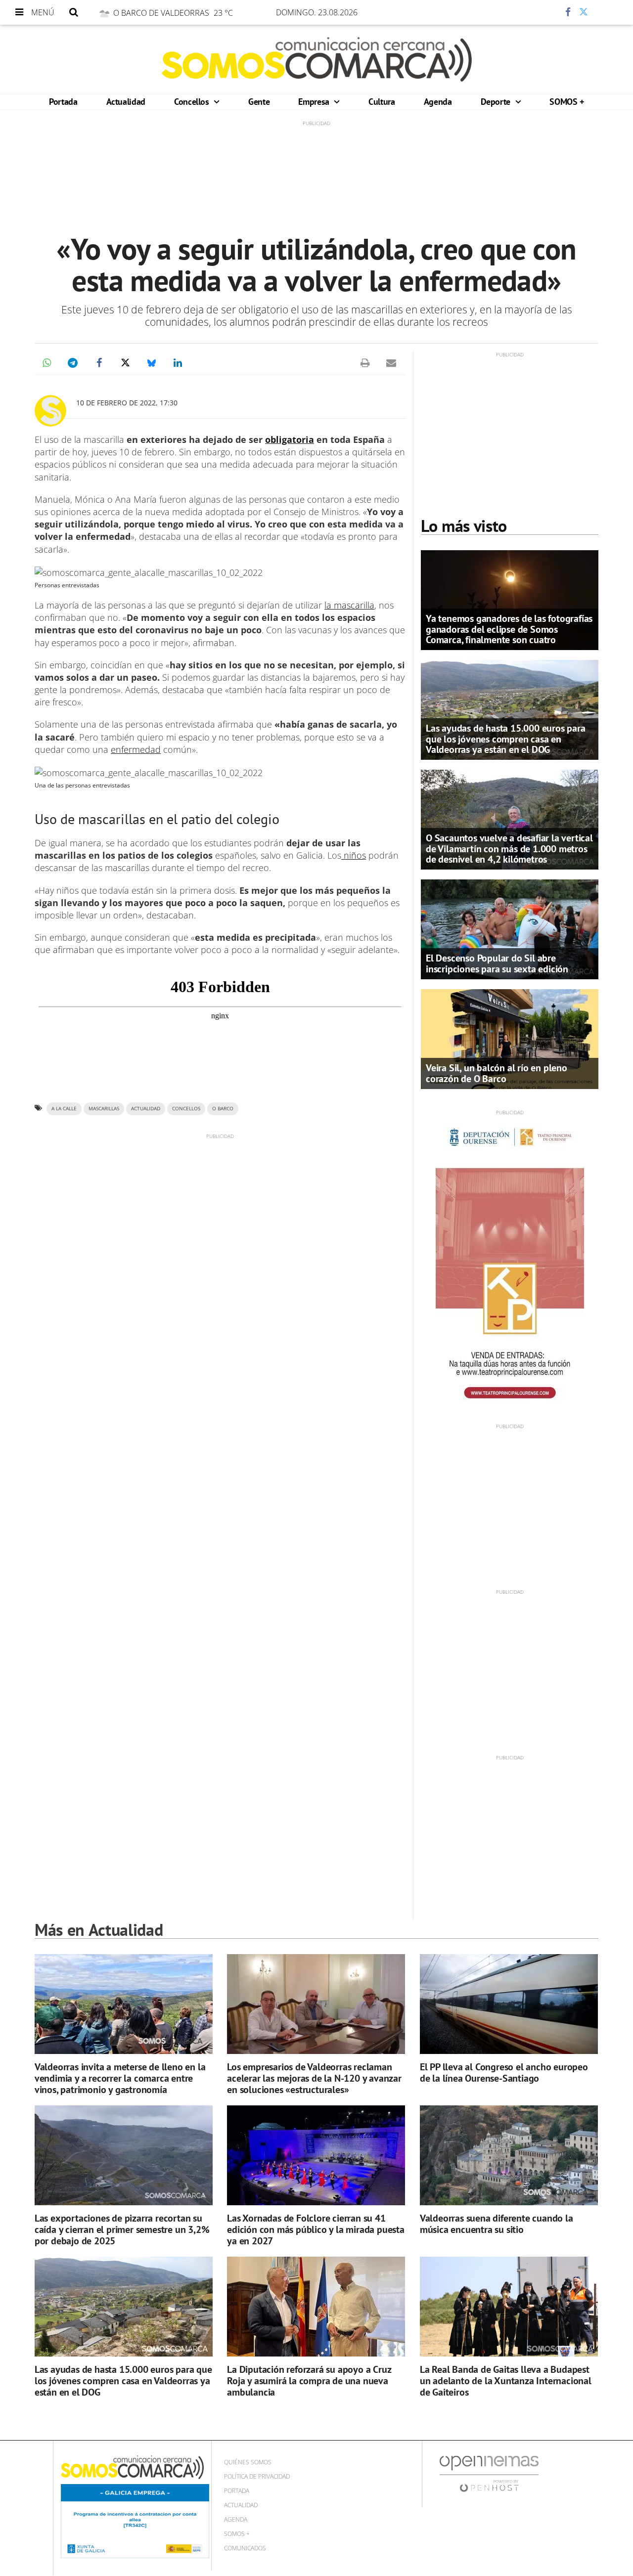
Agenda (438, 102)
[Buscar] (74, 12)
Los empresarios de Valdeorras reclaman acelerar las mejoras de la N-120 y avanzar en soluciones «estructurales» (314, 2078)
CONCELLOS (186, 1109)
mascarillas (104, 1109)
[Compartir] (539, 12)
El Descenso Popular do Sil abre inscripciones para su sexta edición (497, 963)
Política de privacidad (257, 2476)
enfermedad (136, 749)
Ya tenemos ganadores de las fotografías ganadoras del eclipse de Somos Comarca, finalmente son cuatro (509, 629)
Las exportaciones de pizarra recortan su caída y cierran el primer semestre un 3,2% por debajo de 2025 (122, 2229)
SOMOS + (566, 102)
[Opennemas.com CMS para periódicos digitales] (489, 2473)
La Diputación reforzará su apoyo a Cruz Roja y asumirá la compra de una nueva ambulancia (309, 2381)
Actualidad (126, 102)
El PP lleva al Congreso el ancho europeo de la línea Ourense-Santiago (504, 2073)
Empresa (315, 102)
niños (354, 855)
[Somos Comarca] (317, 59)
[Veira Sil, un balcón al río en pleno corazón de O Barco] (510, 1038)
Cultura (382, 102)
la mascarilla (349, 605)
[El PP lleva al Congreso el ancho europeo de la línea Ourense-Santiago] (509, 2004)
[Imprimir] (365, 363)
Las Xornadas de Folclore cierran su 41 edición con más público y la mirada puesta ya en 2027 (316, 2229)
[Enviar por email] (391, 363)
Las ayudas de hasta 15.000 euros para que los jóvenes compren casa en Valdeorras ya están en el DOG (506, 739)
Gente (259, 102)
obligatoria (290, 439)
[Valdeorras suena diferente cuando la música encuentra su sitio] (509, 2156)
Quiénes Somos (248, 2462)
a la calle (64, 1109)
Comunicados (245, 2548)
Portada (63, 102)
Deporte (497, 102)
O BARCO (223, 1109)
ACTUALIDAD (146, 1109)
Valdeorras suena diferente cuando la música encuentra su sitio (497, 2224)
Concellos (193, 102)
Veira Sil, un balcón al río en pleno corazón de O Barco (497, 1073)
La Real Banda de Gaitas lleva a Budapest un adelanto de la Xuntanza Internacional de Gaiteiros (506, 2381)
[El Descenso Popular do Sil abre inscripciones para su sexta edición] (510, 928)
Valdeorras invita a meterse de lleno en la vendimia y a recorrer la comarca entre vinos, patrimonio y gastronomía (120, 2078)
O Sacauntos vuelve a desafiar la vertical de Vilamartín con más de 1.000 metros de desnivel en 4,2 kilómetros (509, 848)
